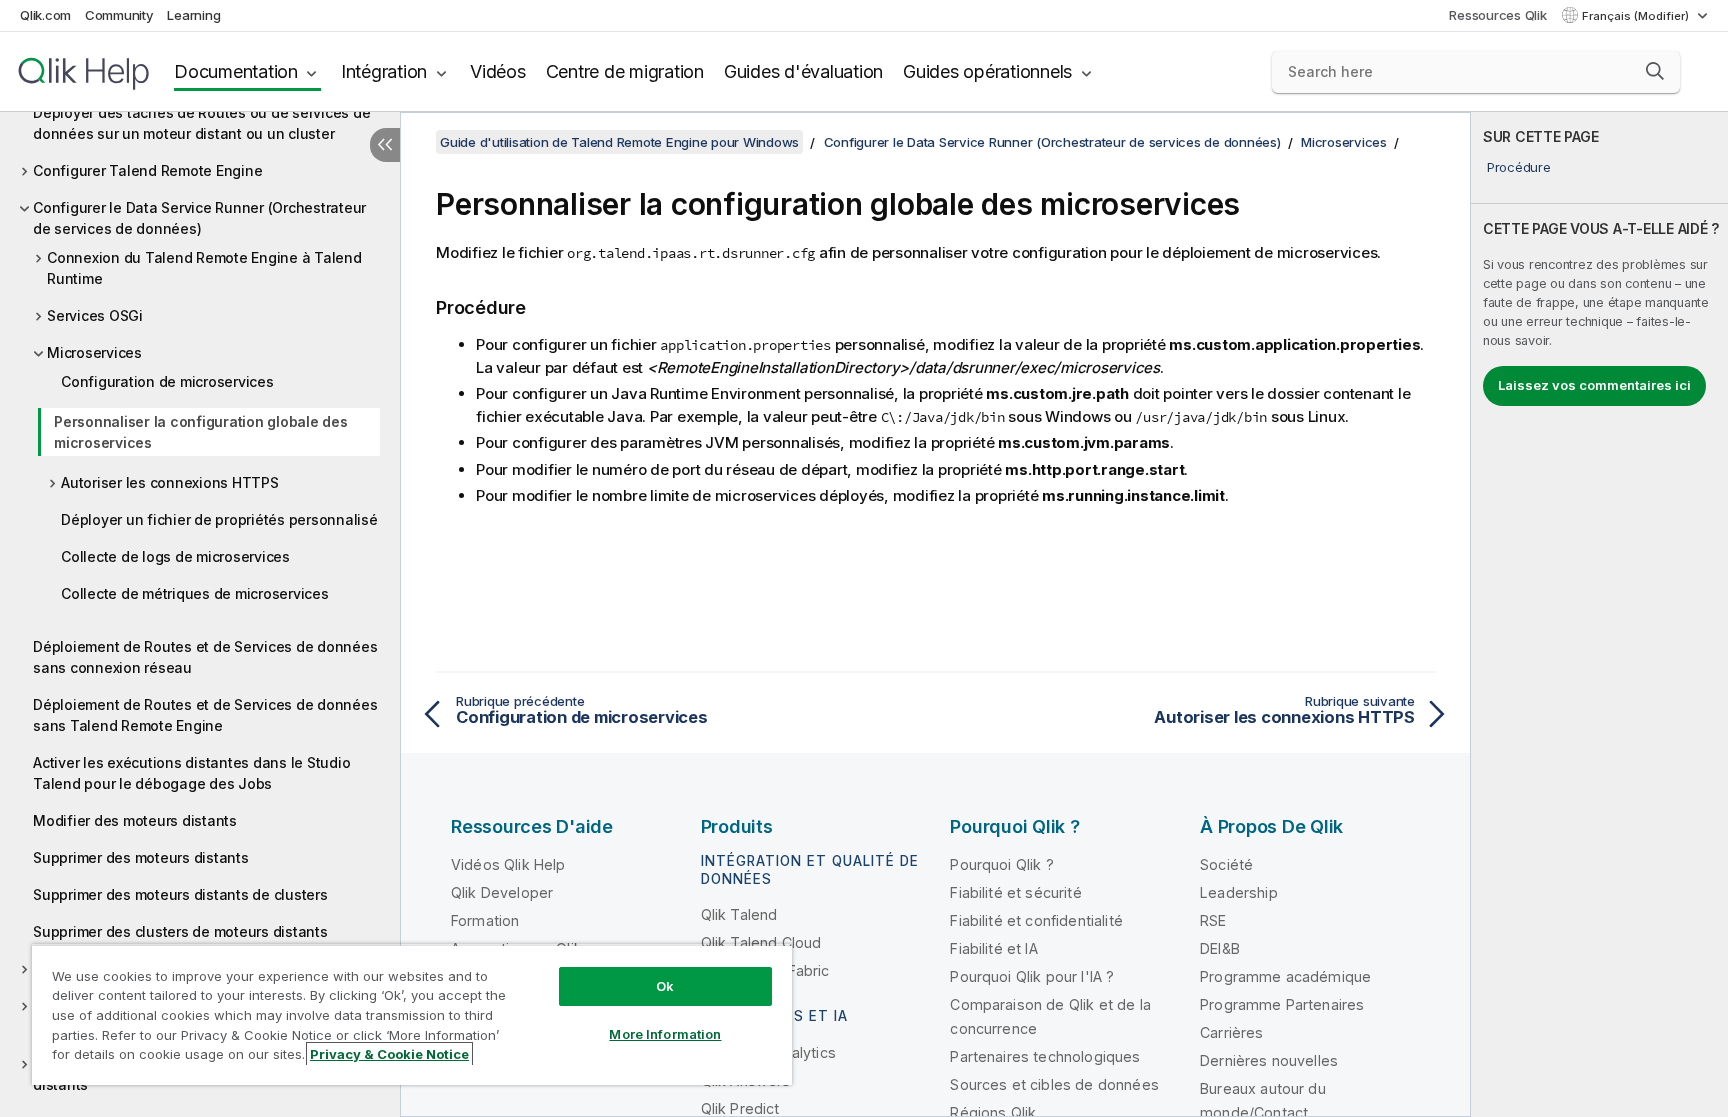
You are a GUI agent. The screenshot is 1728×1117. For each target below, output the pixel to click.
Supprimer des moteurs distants (141, 857)
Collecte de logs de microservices (175, 556)
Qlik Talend (739, 914)
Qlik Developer (502, 892)
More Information (665, 1034)
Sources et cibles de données (1054, 1084)
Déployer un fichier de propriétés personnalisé (219, 519)
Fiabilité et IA (993, 948)
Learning (193, 15)
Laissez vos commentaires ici (1594, 385)
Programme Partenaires (1282, 1004)
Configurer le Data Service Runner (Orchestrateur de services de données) (199, 218)
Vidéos (498, 71)
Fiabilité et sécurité (1015, 892)
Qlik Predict (740, 1108)
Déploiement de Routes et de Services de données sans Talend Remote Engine (205, 715)
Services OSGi (95, 315)
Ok (665, 986)
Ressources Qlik (1497, 15)
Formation (485, 920)
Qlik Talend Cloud (761, 942)
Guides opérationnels (987, 71)
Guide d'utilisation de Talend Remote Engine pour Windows (619, 142)
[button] (1655, 71)
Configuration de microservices (167, 381)
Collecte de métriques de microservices (195, 593)
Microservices (94, 352)
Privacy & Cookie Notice (389, 1054)
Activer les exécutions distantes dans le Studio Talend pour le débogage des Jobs (191, 773)
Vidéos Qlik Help (508, 864)
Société (1226, 864)
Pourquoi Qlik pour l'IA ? (1032, 976)
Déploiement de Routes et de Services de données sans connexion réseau (205, 657)
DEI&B (1220, 948)
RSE (1213, 920)
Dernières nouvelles (1269, 1060)
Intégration (384, 71)
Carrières (1231, 1032)
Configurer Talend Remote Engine (147, 170)
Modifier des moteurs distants (135, 820)
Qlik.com (45, 15)
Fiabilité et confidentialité (1036, 920)
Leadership (1239, 892)
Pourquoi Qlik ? (1001, 864)
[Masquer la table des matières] (385, 145)
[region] (412, 1014)
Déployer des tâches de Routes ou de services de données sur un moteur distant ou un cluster (201, 123)
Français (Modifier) (1637, 16)
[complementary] (1599, 614)
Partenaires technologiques (1045, 1056)
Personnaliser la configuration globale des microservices (201, 432)
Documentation (236, 71)
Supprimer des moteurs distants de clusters (180, 894)
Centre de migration (625, 71)
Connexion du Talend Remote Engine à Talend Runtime (204, 268)
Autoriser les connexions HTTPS (170, 482)
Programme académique (1285, 976)
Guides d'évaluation (803, 71)
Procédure (1519, 167)
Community (119, 15)
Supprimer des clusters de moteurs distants (180, 931)
